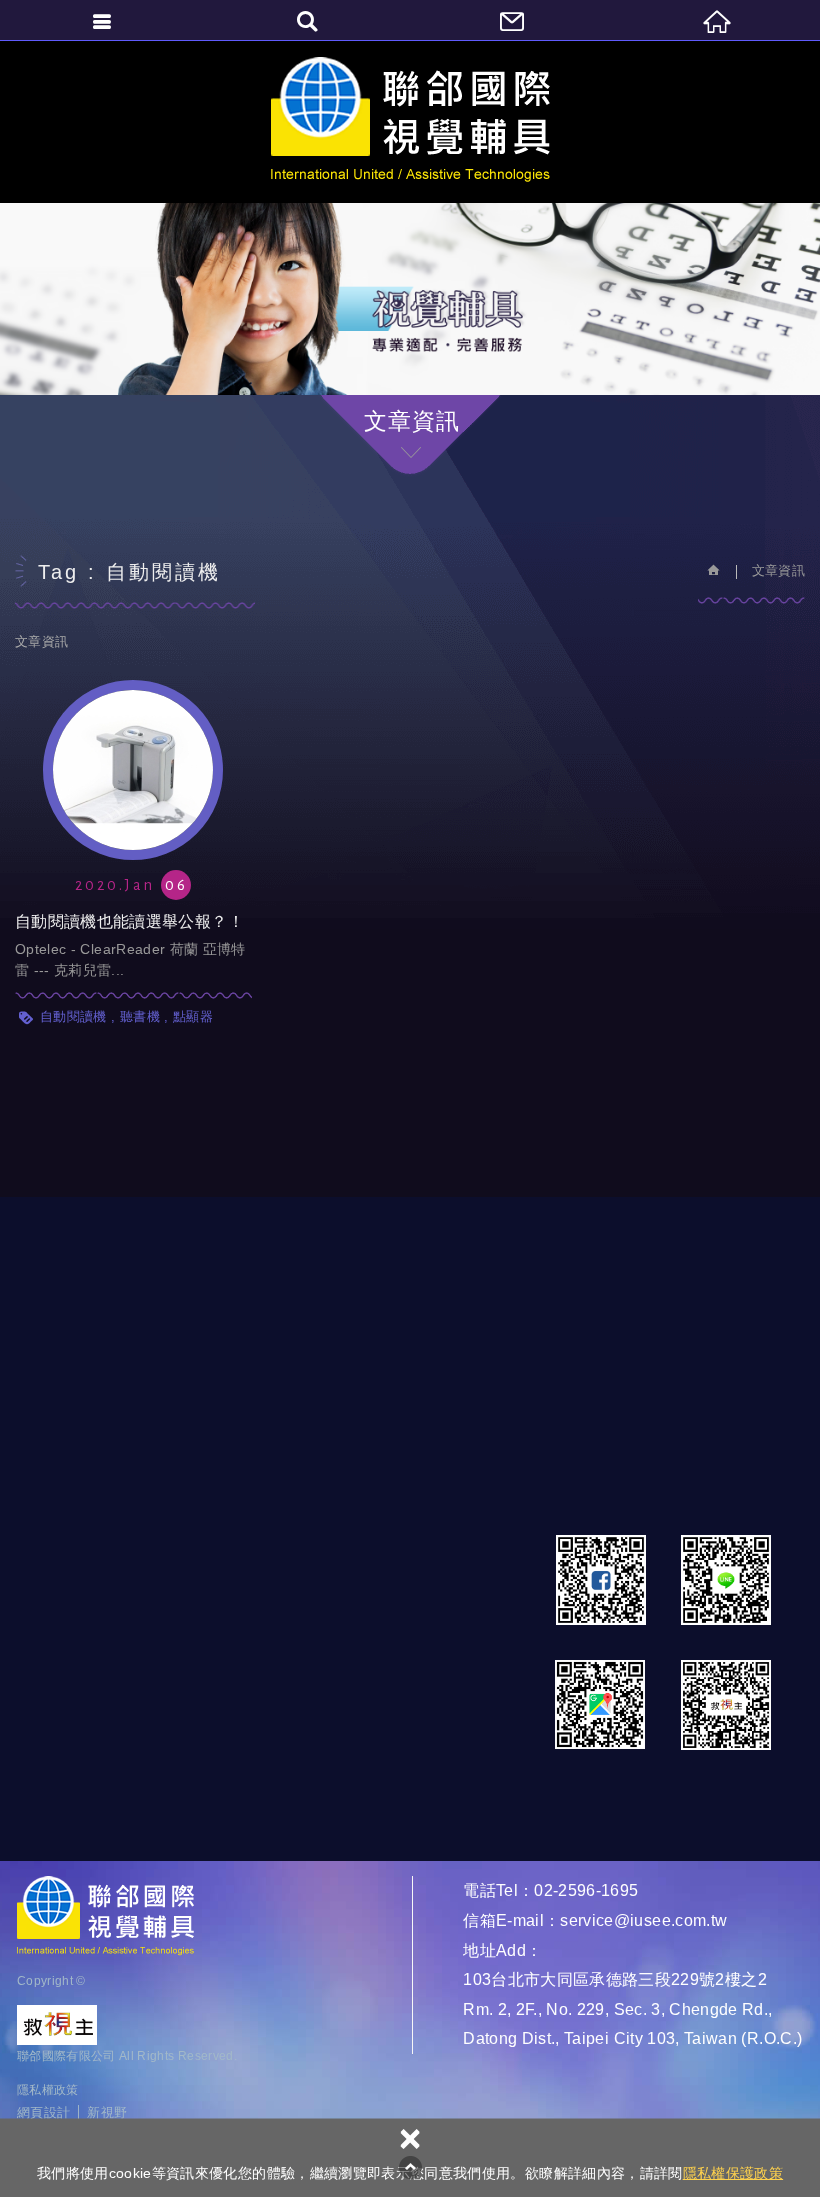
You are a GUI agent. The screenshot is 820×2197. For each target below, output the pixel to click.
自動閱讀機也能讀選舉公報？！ (133, 830)
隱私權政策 (48, 2090)
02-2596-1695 (586, 1890)
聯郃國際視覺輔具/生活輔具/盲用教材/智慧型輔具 (410, 121)
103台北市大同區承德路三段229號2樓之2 (615, 1979)
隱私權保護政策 (733, 2173)
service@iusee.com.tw (643, 1920)
